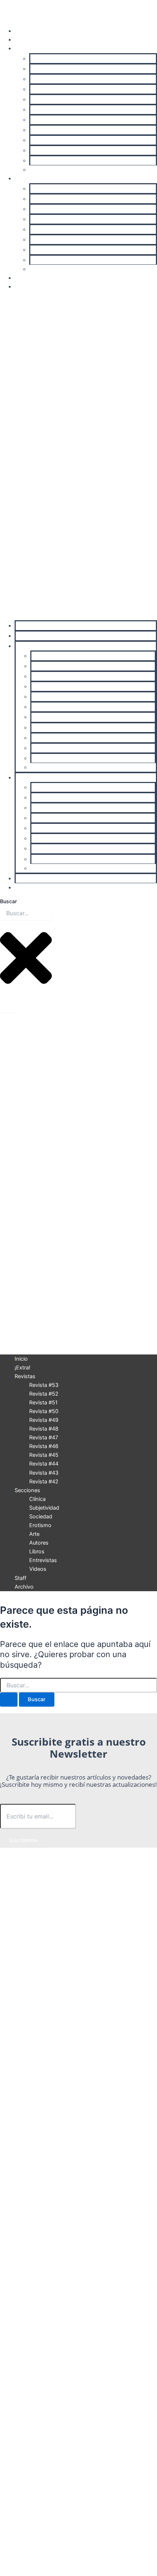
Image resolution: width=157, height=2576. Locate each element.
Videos (38, 269)
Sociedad (42, 209)
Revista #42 (44, 170)
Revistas (25, 48)
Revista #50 (45, 89)
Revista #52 (45, 69)
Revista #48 (45, 110)
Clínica (39, 189)
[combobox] (26, 913)
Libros (38, 250)
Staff (20, 278)
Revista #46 (45, 130)
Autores (40, 240)
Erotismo (41, 219)
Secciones (27, 178)
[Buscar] (9, 1005)
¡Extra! (22, 40)
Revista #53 (45, 59)
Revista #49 (45, 99)
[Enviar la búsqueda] (9, 1700)
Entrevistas (44, 260)
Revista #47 (45, 120)
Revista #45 (45, 140)
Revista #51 (45, 79)
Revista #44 (45, 150)
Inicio (21, 31)
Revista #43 (45, 161)
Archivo (24, 287)
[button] (78, 456)
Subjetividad (45, 199)
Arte (35, 229)
